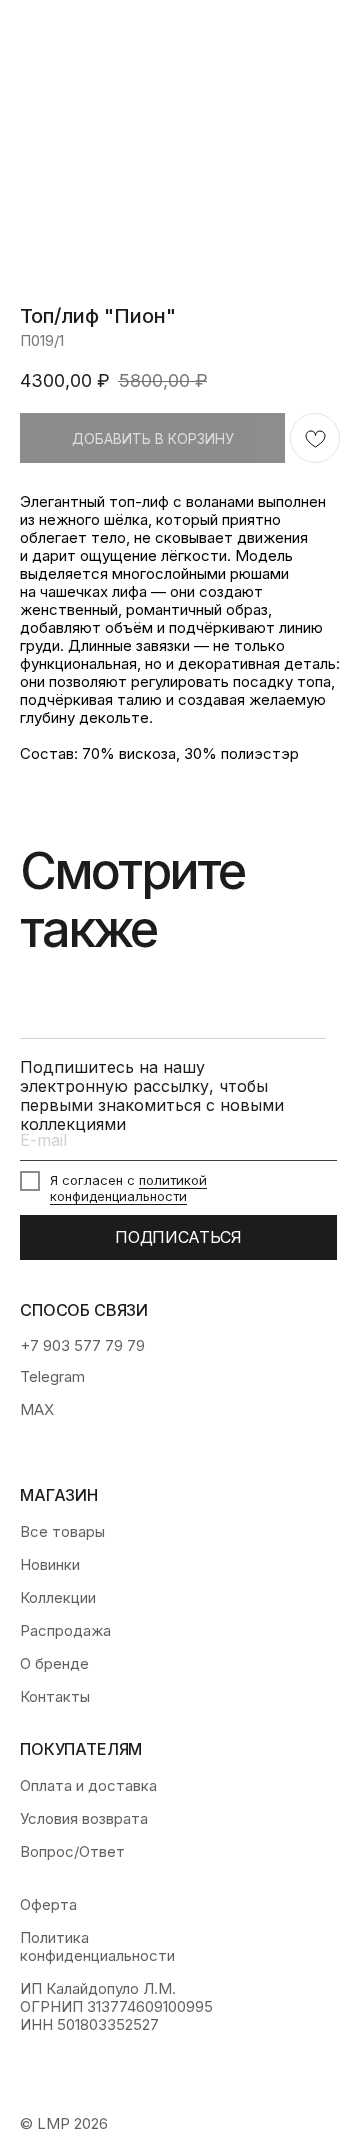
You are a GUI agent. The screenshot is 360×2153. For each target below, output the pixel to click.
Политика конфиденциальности (97, 1947)
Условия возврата (84, 1819)
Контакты (55, 1697)
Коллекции (58, 1598)
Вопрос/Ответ (72, 1852)
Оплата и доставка (88, 1786)
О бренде (54, 1664)
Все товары (62, 1532)
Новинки (50, 1565)
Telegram (52, 1377)
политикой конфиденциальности (128, 1188)
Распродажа (65, 1631)
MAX (37, 1410)
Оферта (48, 1905)
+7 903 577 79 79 (82, 1345)
